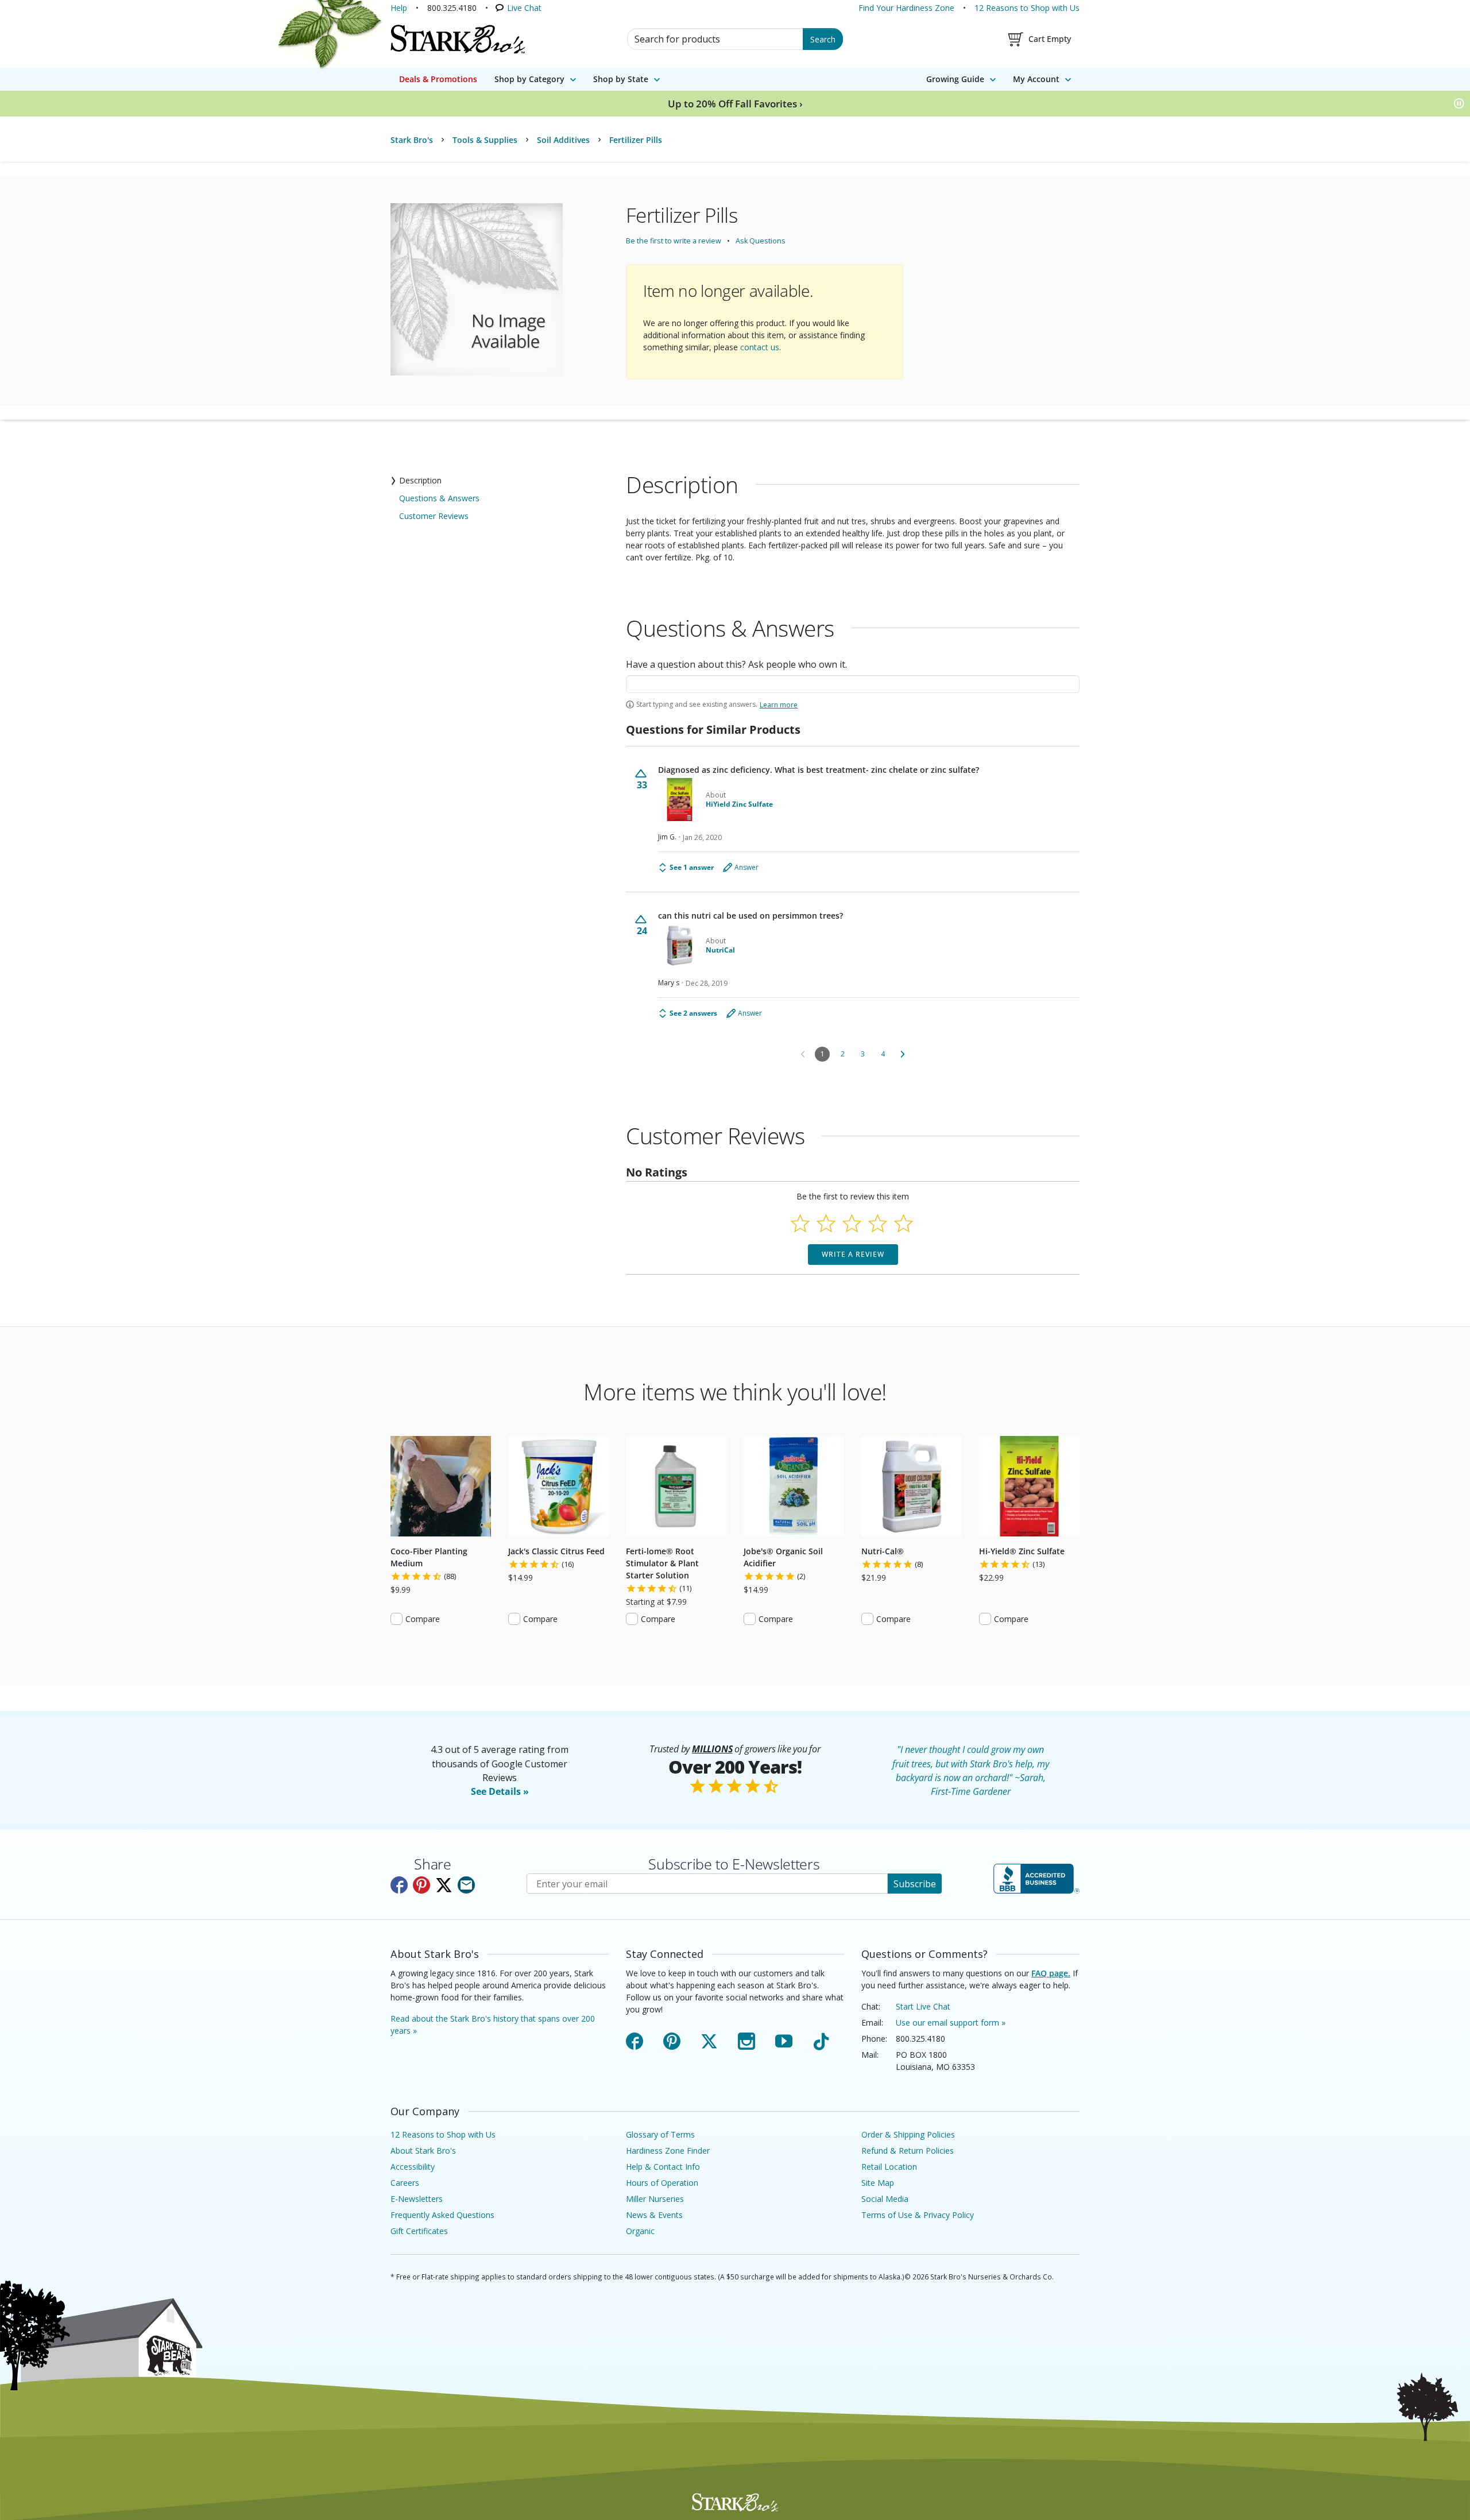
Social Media (885, 2199)
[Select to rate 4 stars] (878, 1223)
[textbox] (853, 684)
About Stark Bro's (423, 2151)
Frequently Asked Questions (442, 2215)
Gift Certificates (419, 2231)
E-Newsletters (417, 2199)
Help (399, 8)
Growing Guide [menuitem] (955, 79)
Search (823, 39)
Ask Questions (761, 241)
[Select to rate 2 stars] (826, 1223)
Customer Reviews (434, 516)
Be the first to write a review (674, 241)
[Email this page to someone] (466, 1885)
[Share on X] (444, 1885)
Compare (423, 1619)
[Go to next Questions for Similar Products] (903, 1054)
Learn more (779, 705)
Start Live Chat (923, 2006)
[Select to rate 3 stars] (852, 1223)
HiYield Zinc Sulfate (739, 804)
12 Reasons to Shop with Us (1027, 8)
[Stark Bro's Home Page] (458, 39)
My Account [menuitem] (1036, 79)
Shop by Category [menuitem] (529, 79)
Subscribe (915, 1884)
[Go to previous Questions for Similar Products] (803, 1054)
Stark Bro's (412, 140)
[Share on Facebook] (399, 1885)
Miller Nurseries (655, 2199)
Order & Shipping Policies (908, 2134)
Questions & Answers (439, 498)
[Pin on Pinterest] (421, 1885)
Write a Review (853, 1254)
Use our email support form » (951, 2022)
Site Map (878, 2183)
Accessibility (413, 2167)
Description (420, 480)
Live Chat (524, 8)
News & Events (654, 2215)
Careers (405, 2183)
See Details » (500, 1791)
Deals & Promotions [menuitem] (438, 79)
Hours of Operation (662, 2183)
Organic (640, 2231)
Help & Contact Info (663, 2167)
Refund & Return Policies (908, 2151)
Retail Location (889, 2167)
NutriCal (720, 950)
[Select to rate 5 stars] (904, 1223)
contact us (760, 347)
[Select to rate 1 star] (800, 1223)
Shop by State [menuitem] (621, 79)
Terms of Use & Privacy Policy (918, 2215)
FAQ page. (1051, 1973)
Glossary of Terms (660, 2134)
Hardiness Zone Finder (668, 2151)
